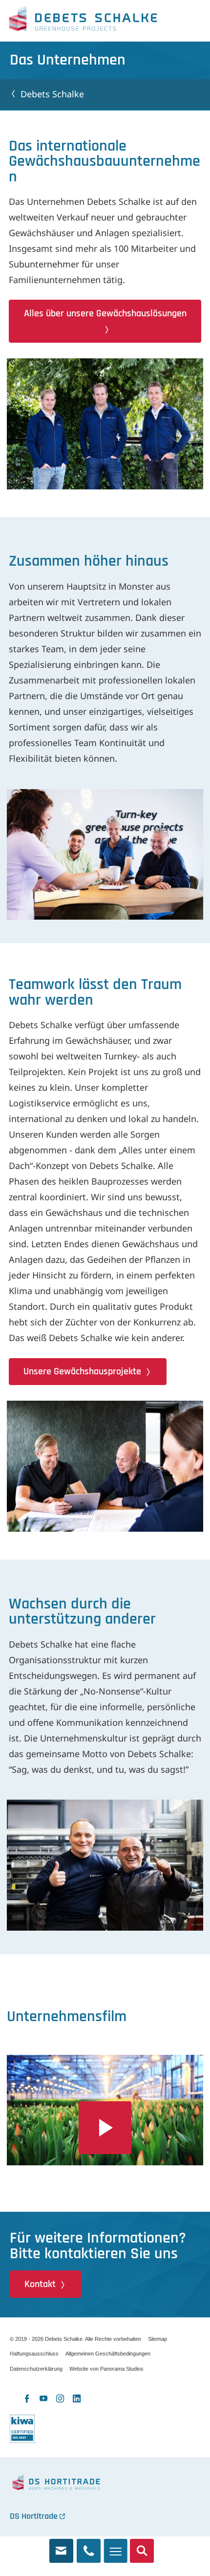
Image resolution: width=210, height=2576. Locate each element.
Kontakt (40, 2284)
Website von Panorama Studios (106, 2369)
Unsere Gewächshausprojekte (82, 1371)
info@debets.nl (61, 2547)
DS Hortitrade (34, 2516)
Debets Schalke (83, 21)
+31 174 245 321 (89, 2547)
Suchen (142, 2547)
